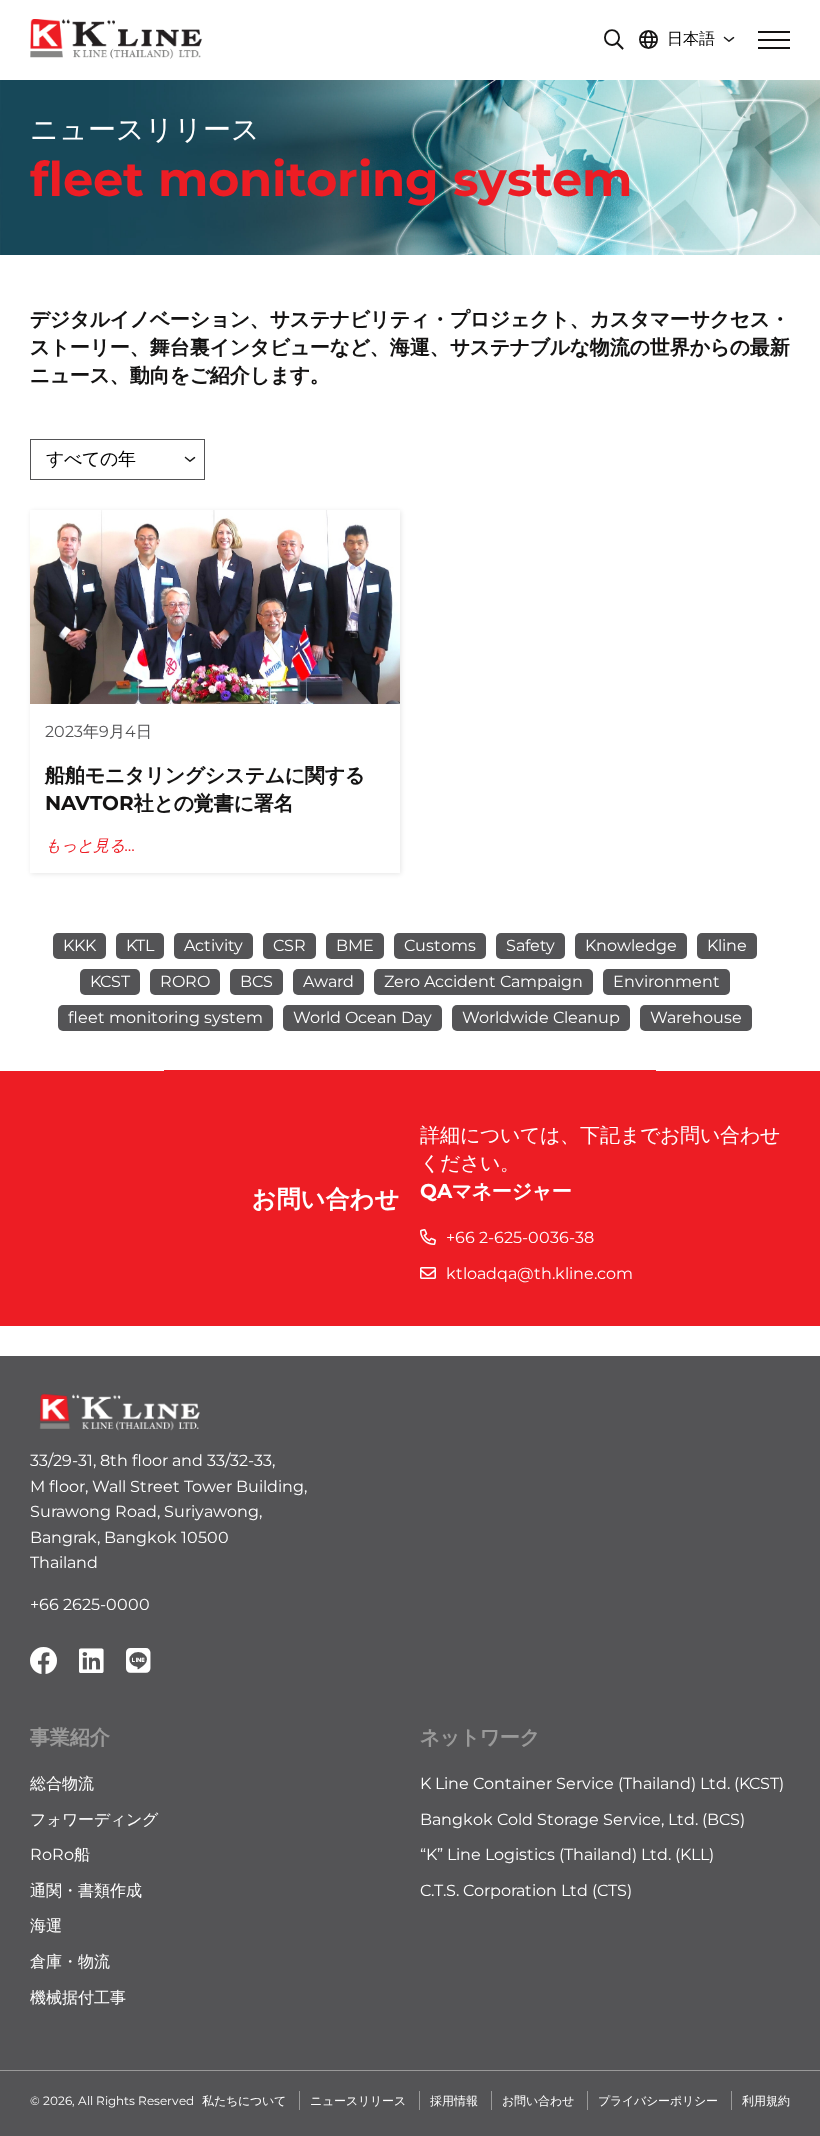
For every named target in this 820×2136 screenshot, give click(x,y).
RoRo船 (60, 1854)
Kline (727, 945)
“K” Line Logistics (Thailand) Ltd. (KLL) (567, 1854)
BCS (256, 981)
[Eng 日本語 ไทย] (691, 40)
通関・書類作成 (86, 1890)
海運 (46, 1925)
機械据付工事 (78, 1997)
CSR (289, 945)
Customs (440, 945)
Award (328, 981)
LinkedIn (91, 1661)
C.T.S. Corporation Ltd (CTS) (526, 1890)
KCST (110, 981)
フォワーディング (94, 1819)
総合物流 (62, 1783)
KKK (79, 945)
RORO (185, 981)
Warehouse (696, 1017)
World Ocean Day (362, 1017)
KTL (140, 945)
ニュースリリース (358, 2100)
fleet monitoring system (165, 1017)
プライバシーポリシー (658, 2100)
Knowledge (631, 945)
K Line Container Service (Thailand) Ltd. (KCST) (602, 1783)
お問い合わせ (538, 2100)
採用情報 (454, 2100)
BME (355, 945)
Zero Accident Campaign (483, 981)
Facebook (44, 1661)
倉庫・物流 (70, 1961)
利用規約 (766, 2100)
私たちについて (244, 2100)
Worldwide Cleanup (541, 1017)
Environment (666, 981)
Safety (530, 945)
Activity (213, 945)
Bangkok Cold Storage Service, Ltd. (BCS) (582, 1819)
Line (138, 1661)
